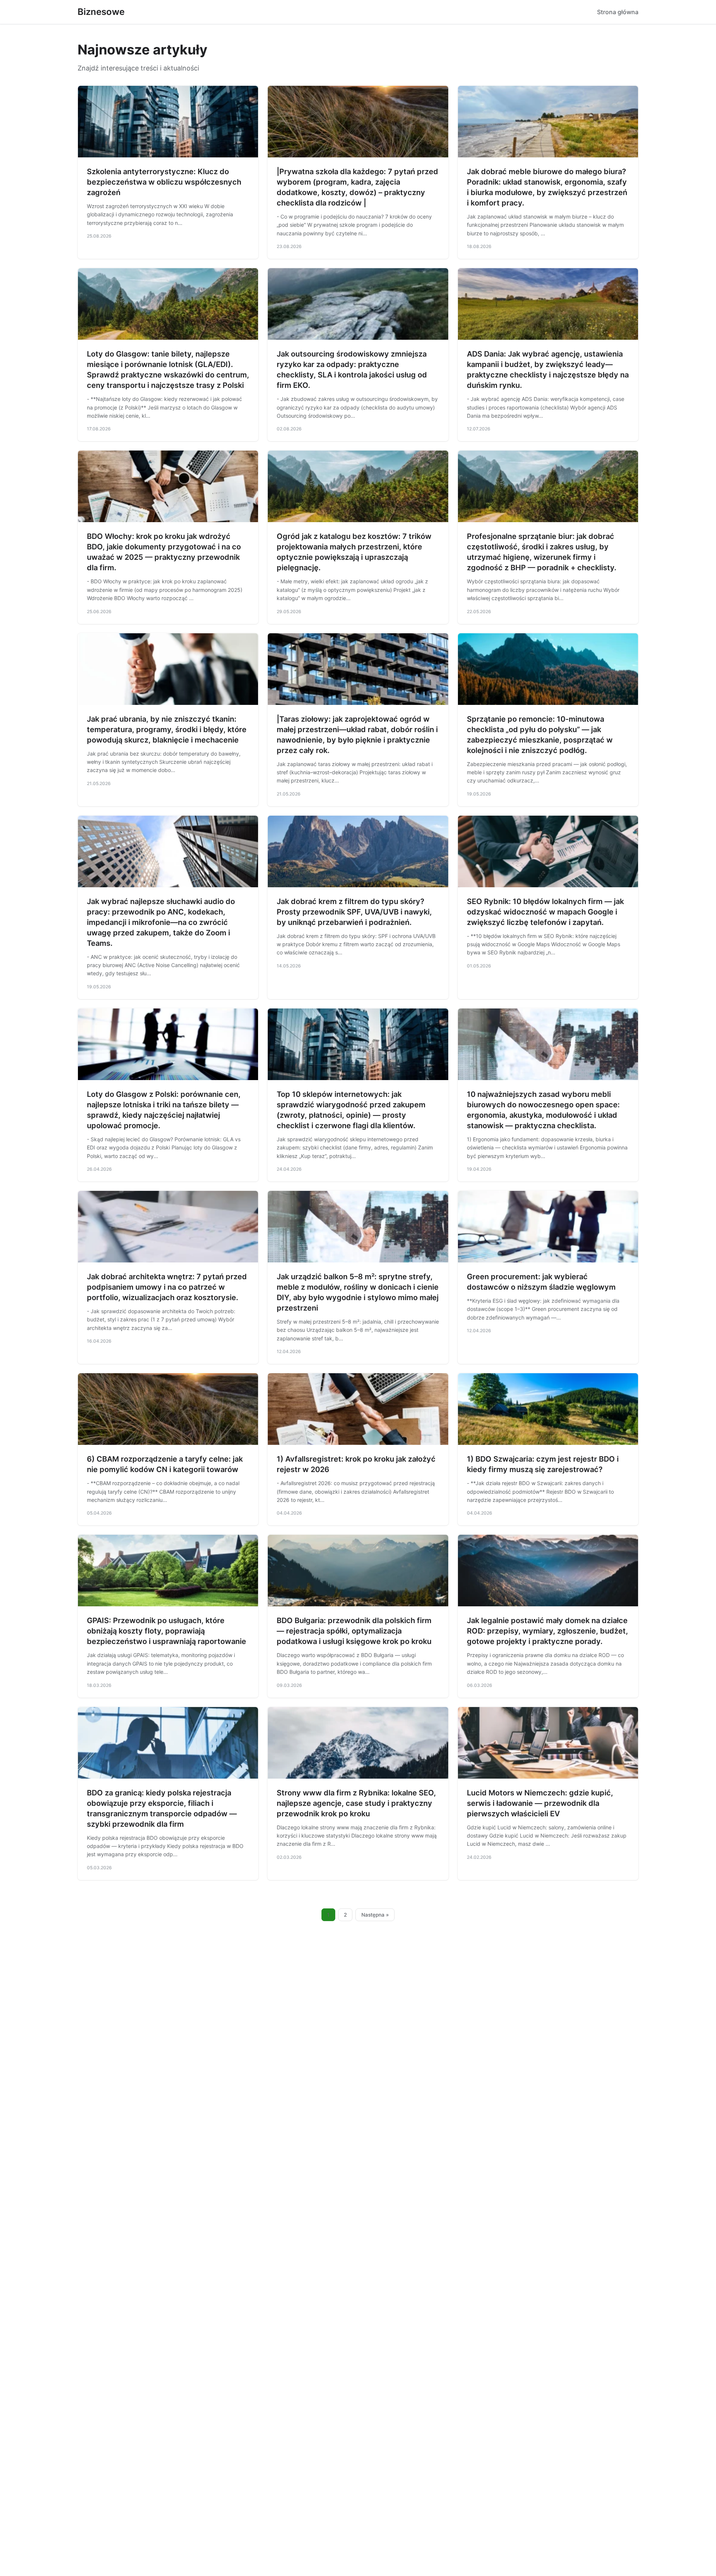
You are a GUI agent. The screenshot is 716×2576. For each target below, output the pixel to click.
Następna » (375, 1915)
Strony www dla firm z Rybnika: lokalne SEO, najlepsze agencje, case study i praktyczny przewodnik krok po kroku (356, 1803)
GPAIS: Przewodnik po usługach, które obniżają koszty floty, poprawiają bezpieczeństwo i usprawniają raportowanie (167, 1631)
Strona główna (618, 12)
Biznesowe (101, 12)
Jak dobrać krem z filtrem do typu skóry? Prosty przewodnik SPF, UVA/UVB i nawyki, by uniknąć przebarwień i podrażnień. (354, 912)
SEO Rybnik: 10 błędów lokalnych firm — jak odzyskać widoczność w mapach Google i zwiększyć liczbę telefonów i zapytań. (545, 912)
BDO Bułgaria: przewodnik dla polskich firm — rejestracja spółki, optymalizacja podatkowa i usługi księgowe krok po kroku (354, 1631)
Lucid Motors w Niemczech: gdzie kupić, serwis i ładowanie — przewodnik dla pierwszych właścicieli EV (540, 1803)
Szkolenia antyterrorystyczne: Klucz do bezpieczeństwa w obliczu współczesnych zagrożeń (164, 182)
